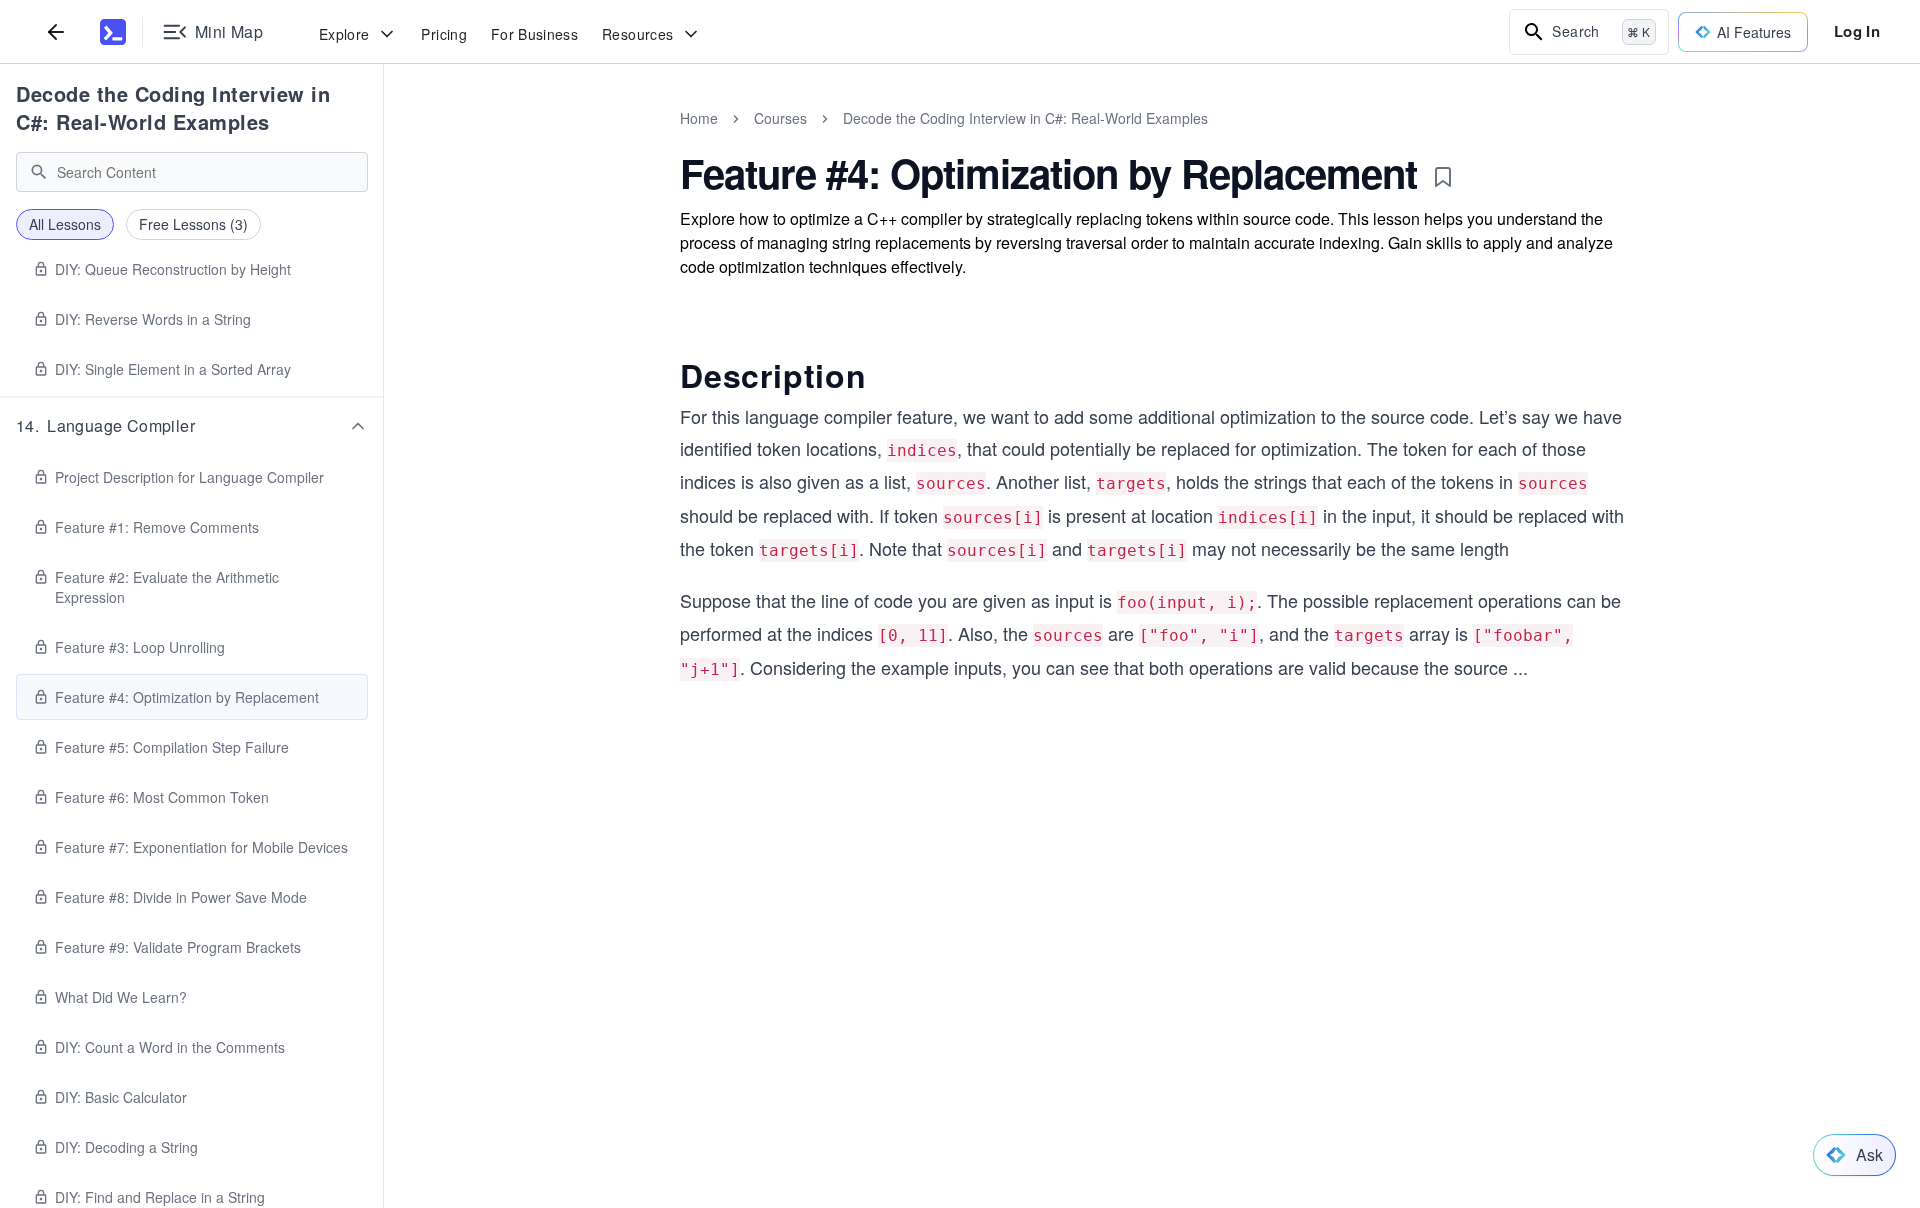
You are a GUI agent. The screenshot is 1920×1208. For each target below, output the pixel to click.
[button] (192, 426)
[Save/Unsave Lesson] (1443, 177)
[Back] (56, 31)
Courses (780, 118)
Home (699, 118)
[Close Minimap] (384, 140)
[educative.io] (113, 32)
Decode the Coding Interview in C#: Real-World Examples (173, 107)
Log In (1857, 31)
